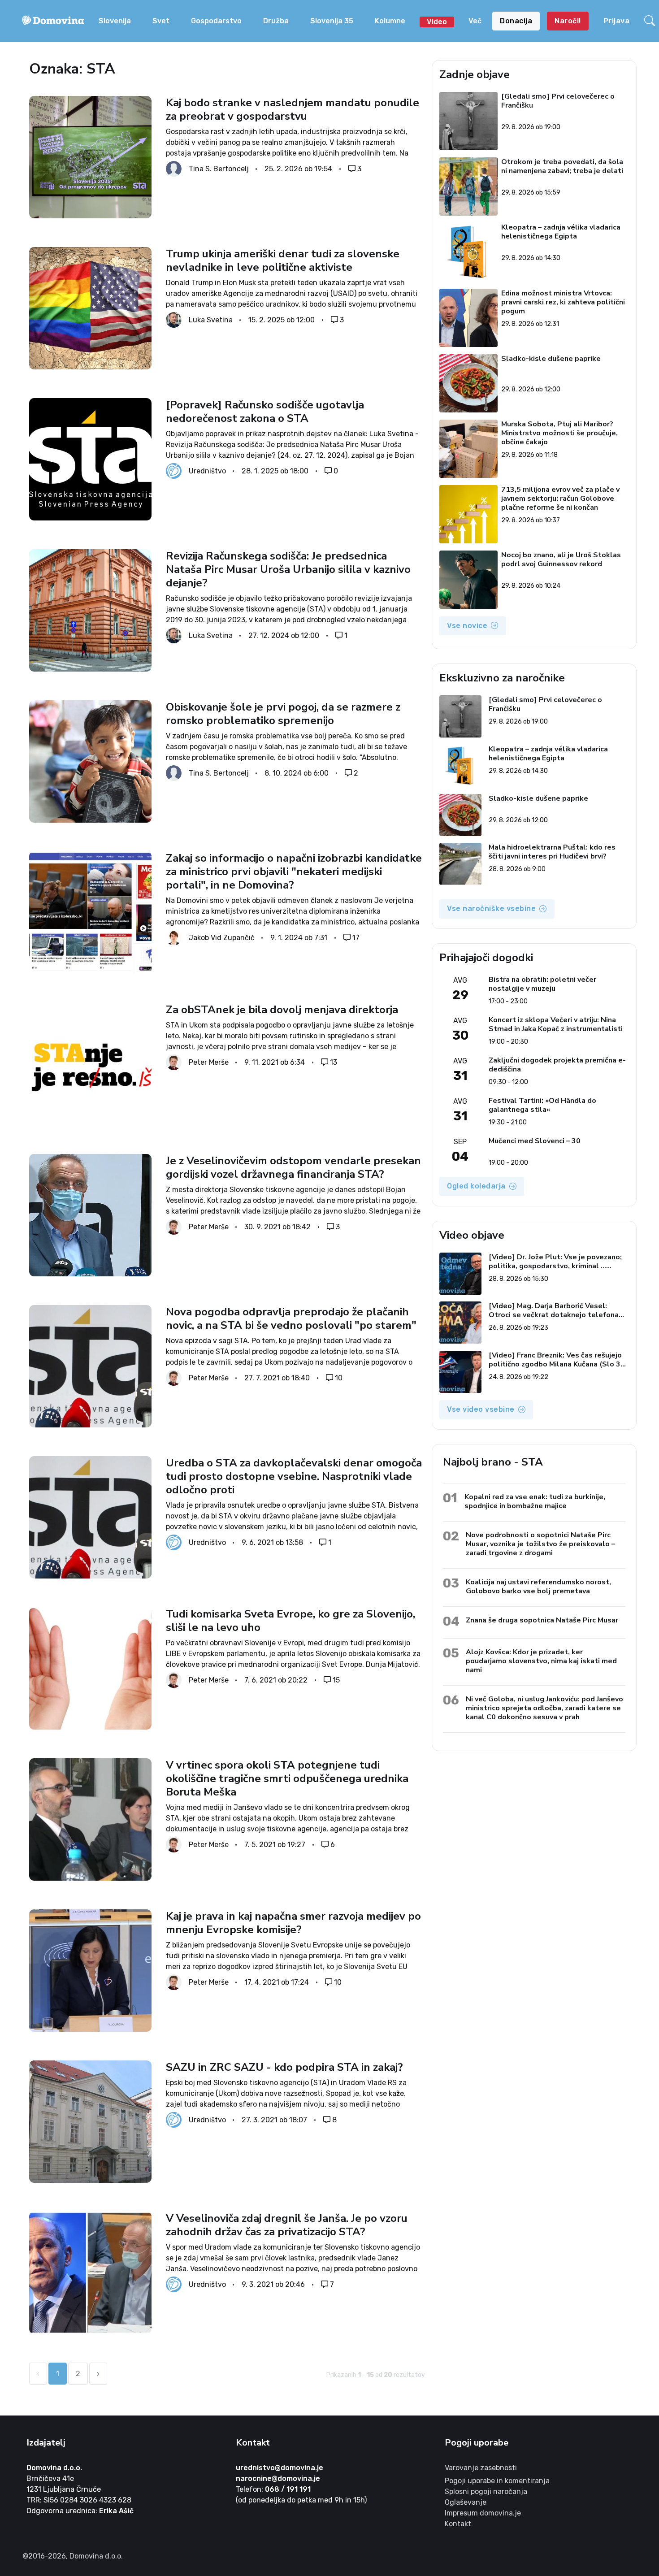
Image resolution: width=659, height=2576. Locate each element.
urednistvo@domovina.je (280, 2468)
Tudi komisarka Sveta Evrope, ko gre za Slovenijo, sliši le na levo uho (290, 1621)
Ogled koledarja (476, 1186)
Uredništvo (207, 471)
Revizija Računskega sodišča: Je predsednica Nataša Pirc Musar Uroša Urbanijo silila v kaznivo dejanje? (288, 569)
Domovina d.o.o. (54, 2468)
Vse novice (467, 626)
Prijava (617, 21)
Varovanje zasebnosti (481, 2468)
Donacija (516, 21)
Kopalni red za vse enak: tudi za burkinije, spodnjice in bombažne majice (535, 1501)
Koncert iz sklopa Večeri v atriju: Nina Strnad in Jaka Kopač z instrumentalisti (556, 1024)
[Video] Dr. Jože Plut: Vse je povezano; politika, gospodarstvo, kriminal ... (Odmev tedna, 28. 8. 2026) (555, 1262)
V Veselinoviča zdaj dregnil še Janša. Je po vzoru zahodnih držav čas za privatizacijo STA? (287, 2225)
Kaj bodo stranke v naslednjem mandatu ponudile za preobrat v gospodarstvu (293, 109)
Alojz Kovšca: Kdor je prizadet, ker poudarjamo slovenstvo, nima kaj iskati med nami (541, 1661)
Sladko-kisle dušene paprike (551, 359)
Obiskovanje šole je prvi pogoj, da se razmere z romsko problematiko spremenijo (283, 714)
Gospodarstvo (216, 21)
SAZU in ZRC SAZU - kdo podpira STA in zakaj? (284, 2067)
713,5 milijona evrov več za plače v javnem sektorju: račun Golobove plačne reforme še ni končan (561, 499)
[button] (650, 21)
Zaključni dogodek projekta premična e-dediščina (557, 1065)
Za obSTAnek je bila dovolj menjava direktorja (282, 1010)
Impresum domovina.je (483, 2513)
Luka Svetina (211, 320)
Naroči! (568, 21)
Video (437, 22)
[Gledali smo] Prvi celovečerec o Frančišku (558, 101)
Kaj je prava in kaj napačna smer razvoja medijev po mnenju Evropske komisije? (293, 1923)
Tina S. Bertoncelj (219, 169)
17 (356, 938)
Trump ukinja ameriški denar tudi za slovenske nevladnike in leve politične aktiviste (283, 260)
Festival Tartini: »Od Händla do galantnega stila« (542, 1105)
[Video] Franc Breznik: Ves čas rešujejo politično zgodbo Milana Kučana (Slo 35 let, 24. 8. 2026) (557, 1360)
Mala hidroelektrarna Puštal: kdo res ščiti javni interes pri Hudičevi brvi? (552, 852)
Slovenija (115, 21)
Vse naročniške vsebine (491, 909)
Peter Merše (209, 1062)
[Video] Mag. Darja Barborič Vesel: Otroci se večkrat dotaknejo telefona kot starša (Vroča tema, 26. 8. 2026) (554, 1310)
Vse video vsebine (481, 1409)
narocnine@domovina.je (278, 2478)
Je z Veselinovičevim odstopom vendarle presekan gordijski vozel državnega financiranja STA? (293, 1167)
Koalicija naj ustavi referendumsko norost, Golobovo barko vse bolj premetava (538, 1586)
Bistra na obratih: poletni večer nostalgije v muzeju (542, 984)
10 (339, 1377)
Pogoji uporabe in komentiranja (497, 2481)
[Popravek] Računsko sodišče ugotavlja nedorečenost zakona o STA (265, 412)
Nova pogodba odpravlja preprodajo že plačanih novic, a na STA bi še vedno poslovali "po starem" (291, 1318)
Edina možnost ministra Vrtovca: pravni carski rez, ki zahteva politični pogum (564, 302)
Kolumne (390, 21)
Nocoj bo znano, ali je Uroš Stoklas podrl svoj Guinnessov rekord (561, 560)
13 (334, 1062)
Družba (276, 21)
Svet (161, 21)
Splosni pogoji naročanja (486, 2491)
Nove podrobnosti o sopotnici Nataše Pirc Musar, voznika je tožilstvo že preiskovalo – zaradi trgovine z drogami (540, 1544)
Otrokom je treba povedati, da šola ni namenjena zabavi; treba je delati (563, 167)
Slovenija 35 (332, 21)
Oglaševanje (466, 2502)
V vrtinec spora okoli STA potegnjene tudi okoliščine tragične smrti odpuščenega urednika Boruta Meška (287, 1778)
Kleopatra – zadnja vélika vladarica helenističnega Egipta (561, 232)
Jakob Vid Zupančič (222, 938)
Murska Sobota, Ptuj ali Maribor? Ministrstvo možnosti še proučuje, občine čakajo (560, 433)
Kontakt (458, 2524)
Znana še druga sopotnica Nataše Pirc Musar (542, 1620)
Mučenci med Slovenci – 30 (535, 1141)
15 (336, 1680)
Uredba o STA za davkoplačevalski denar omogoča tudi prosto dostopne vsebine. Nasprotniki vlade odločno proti (294, 1476)
